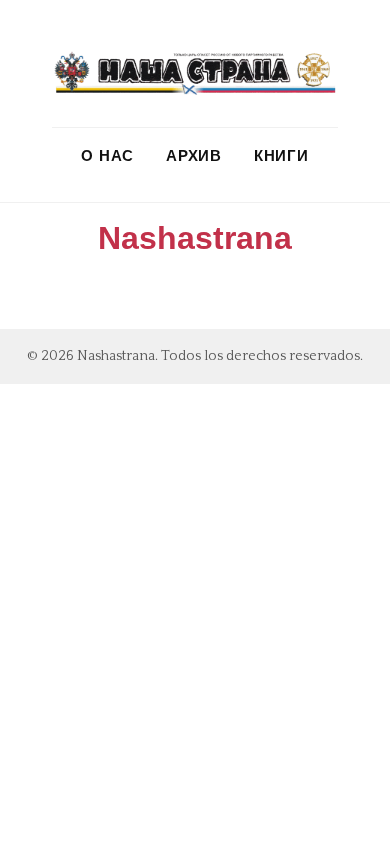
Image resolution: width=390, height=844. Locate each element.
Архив (194, 155)
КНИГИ (281, 155)
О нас (107, 155)
